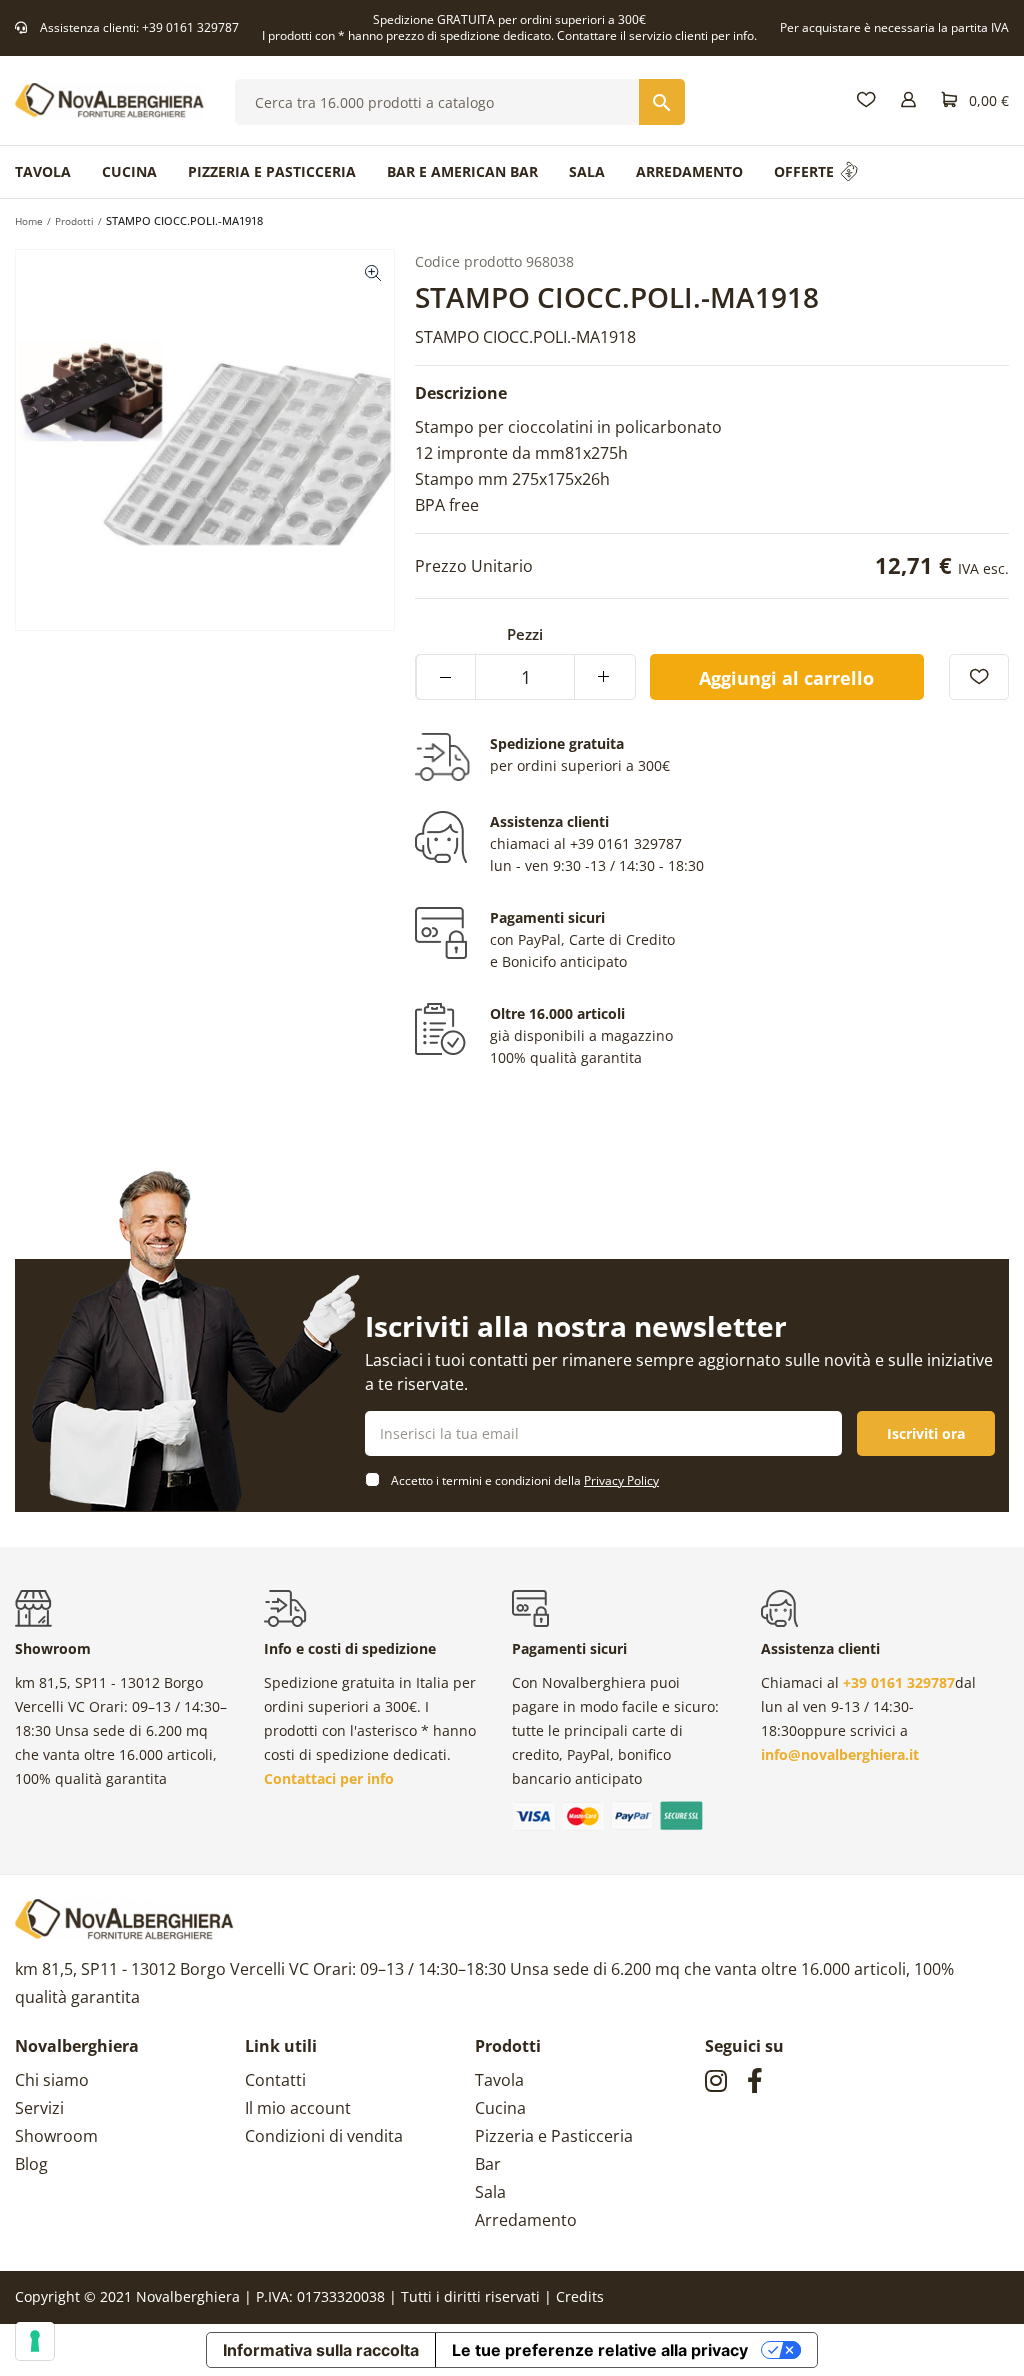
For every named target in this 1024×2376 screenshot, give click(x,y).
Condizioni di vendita (324, 2136)
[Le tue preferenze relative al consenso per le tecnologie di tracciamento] (35, 2341)
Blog (31, 2164)
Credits (580, 2296)
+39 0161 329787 (190, 27)
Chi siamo (52, 2080)
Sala (490, 2192)
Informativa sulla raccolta (321, 2350)
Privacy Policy (621, 1480)
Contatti (275, 2080)
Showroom (56, 2136)
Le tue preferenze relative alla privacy (600, 2350)
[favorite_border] (979, 677)
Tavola (499, 2080)
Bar (488, 2164)
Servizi (39, 2108)
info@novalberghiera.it (840, 1754)
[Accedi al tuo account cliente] (908, 100)
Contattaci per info (329, 1778)
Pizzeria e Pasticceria (554, 2136)
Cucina (500, 2108)
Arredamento (526, 2220)
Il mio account (298, 2108)
